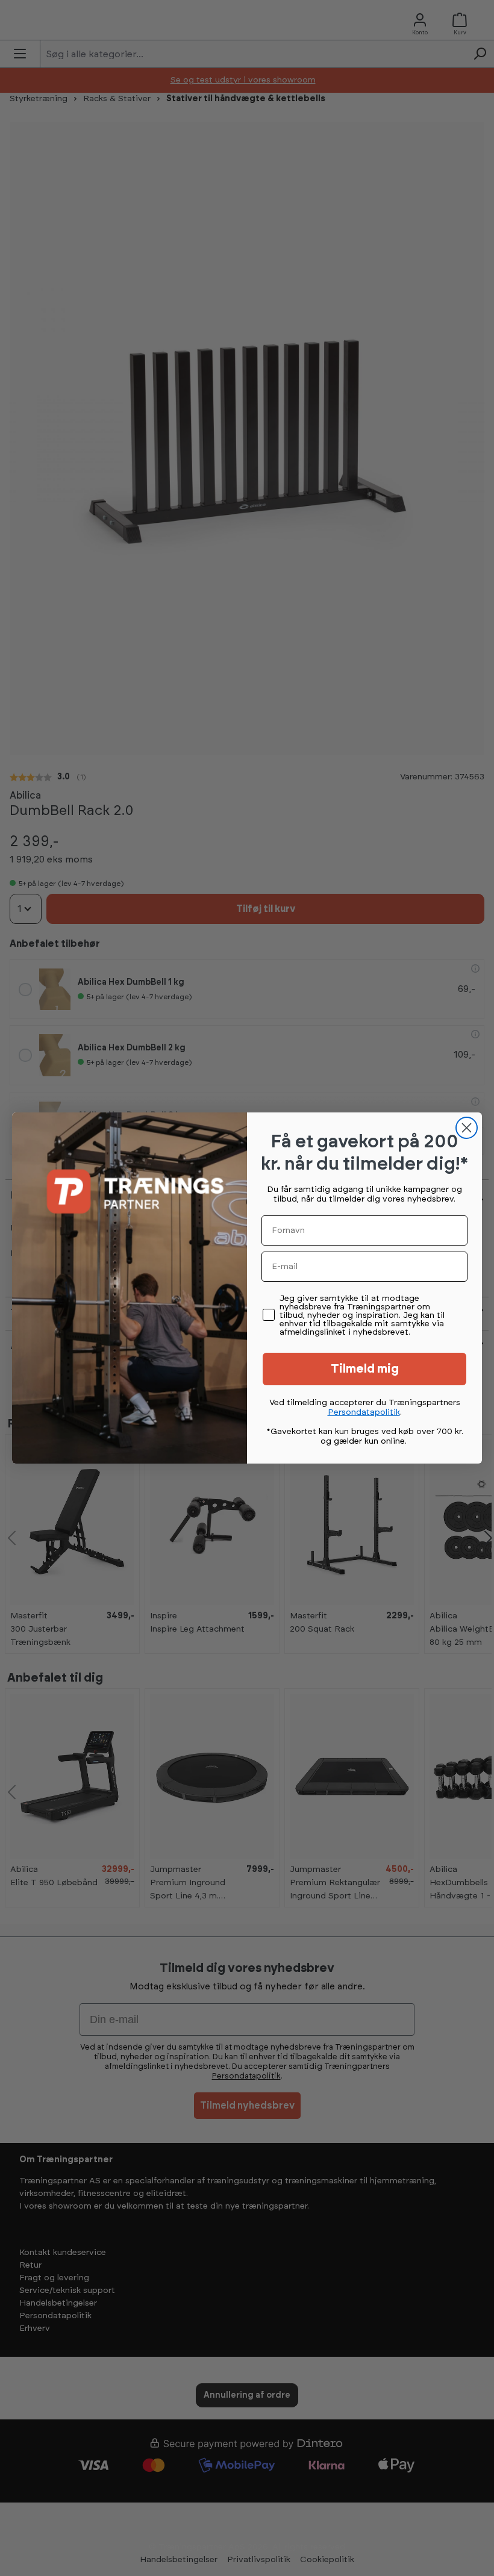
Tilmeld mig (365, 1369)
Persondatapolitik (364, 1412)
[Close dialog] (467, 1128)
